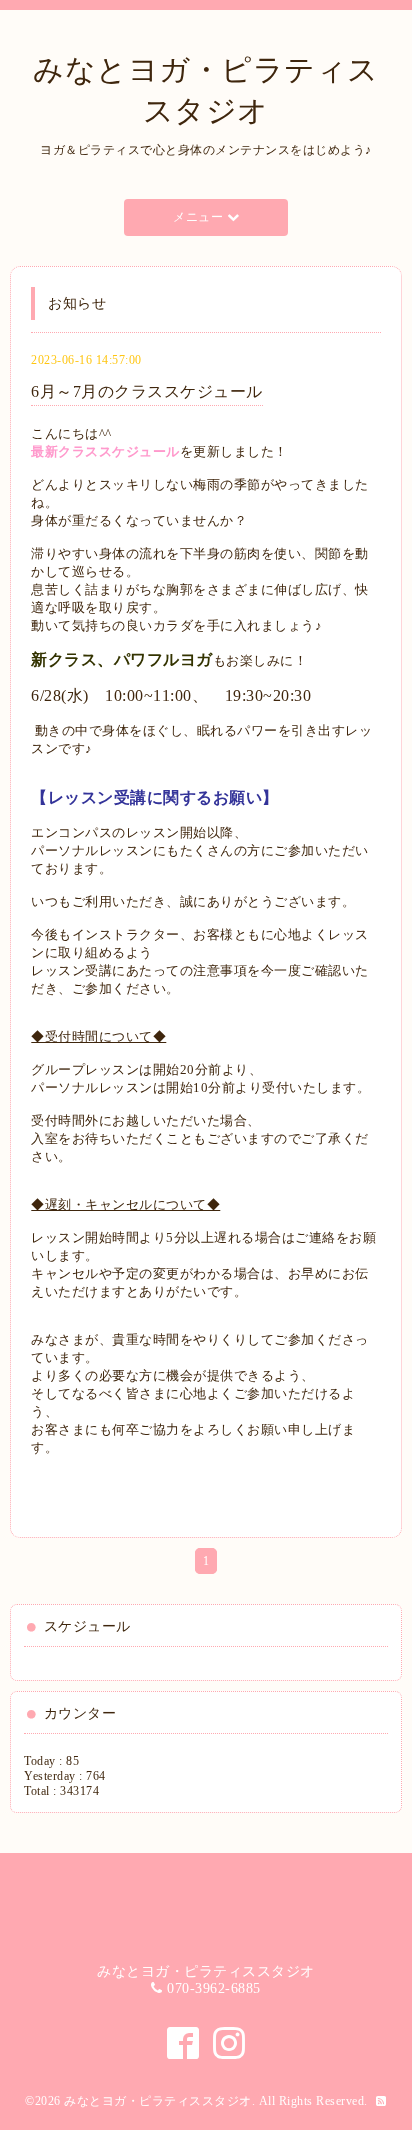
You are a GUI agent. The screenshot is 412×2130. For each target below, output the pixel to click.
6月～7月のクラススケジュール (147, 391)
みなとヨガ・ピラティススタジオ (158, 2101)
